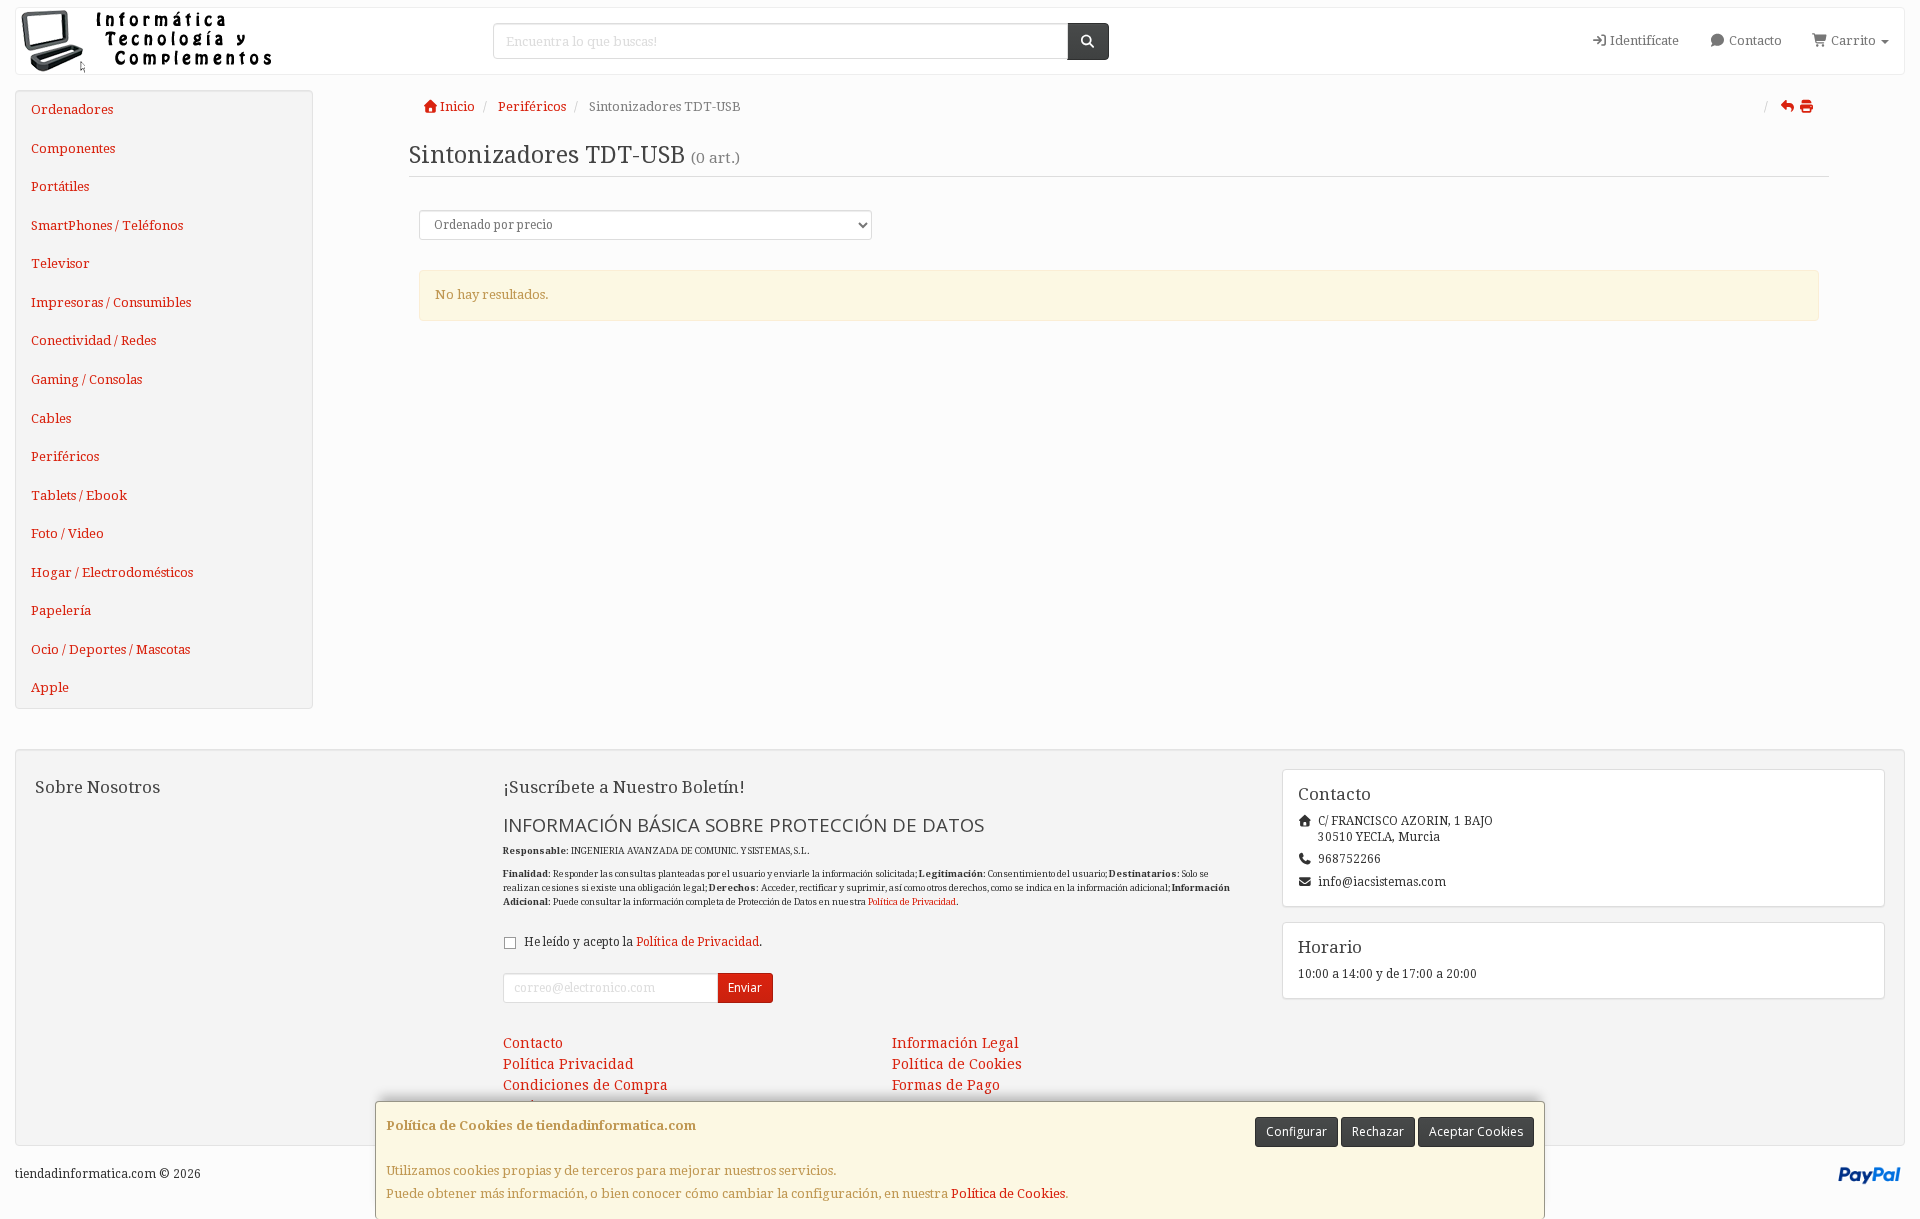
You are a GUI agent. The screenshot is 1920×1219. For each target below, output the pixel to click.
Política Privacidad (568, 1064)
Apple (50, 687)
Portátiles (60, 186)
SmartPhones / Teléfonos (107, 225)
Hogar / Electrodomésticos (112, 572)
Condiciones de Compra (585, 1085)
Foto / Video (67, 533)
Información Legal (955, 1043)
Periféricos (65, 456)
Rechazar (1378, 1131)
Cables (51, 418)
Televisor (60, 263)
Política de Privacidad (912, 901)
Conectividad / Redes (93, 340)
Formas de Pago (946, 1085)
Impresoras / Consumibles (111, 302)
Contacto (1754, 40)
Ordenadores (72, 109)
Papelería (61, 610)
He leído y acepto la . (643, 942)
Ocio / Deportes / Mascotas (110, 649)
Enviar (745, 987)
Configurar (1296, 1131)
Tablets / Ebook (79, 495)
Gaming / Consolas (86, 379)
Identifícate (1643, 40)
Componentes (73, 148)
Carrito (1853, 40)
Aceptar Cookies (1476, 1131)
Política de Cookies (1008, 1193)
